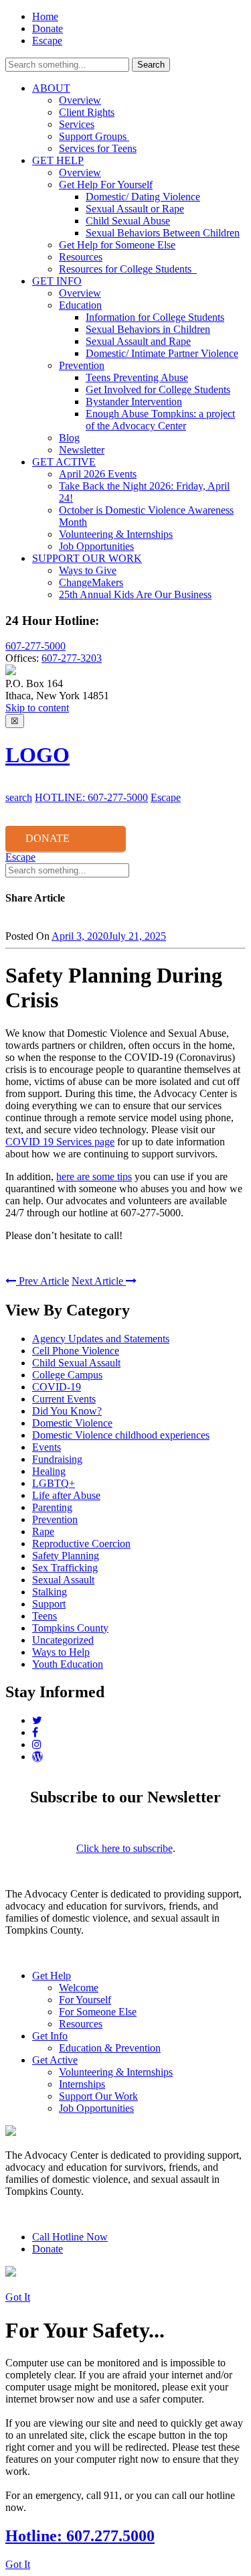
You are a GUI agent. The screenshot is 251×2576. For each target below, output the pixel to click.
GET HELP (58, 160)
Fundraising (57, 1459)
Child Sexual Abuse (128, 221)
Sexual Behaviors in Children (148, 329)
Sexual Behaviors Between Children (163, 233)
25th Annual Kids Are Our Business (135, 594)
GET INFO (57, 281)
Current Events (64, 1399)
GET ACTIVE (64, 462)
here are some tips (94, 1176)
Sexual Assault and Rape (138, 341)
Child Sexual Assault (76, 1363)
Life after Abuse (66, 1495)
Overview (80, 100)
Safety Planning (66, 1556)
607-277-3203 (72, 658)
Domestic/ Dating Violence (143, 197)
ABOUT (51, 88)
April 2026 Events (98, 474)
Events (47, 1447)
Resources (81, 257)
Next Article (99, 1281)
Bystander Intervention (134, 402)
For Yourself (85, 2000)
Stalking (50, 1592)
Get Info (50, 2036)
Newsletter (82, 450)
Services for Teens (98, 148)
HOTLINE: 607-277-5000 (91, 797)
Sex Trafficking (65, 1568)
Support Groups (94, 136)
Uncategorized (63, 1640)
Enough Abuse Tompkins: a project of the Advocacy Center (160, 420)
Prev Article (43, 1281)
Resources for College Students (128, 269)
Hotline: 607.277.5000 (80, 2536)
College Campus (67, 1375)
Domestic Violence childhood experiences (121, 1435)
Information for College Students (155, 317)
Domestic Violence (72, 1423)
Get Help (52, 1976)
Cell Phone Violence (76, 1351)
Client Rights (87, 112)
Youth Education (68, 1664)
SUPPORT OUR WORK (87, 558)
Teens (45, 1616)
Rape (43, 1531)
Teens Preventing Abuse (137, 377)
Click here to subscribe (124, 1848)
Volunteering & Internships (116, 534)
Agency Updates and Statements (101, 1339)
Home (45, 16)
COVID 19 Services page (60, 1142)
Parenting (52, 1507)
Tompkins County (70, 1628)
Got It (18, 2297)
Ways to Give (88, 570)
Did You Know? (67, 1411)
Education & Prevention (110, 2048)
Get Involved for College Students (158, 389)
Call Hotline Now (70, 2237)
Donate (48, 28)
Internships (82, 2084)
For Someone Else (98, 2012)
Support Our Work (98, 2096)
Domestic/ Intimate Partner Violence (162, 353)
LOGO (37, 755)
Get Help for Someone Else (117, 245)
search (19, 797)
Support (49, 1604)
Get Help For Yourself (106, 185)
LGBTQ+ (54, 1483)
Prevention (82, 365)
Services (77, 124)
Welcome (79, 1988)
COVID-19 (57, 1387)
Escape (47, 41)
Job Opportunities (96, 546)
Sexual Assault (63, 1580)
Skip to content (37, 708)
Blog (69, 438)
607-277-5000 (35, 646)
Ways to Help (61, 1652)
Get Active (55, 2060)
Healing (49, 1471)
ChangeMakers (91, 582)
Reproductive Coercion (81, 1544)
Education (80, 305)
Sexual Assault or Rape (135, 209)
